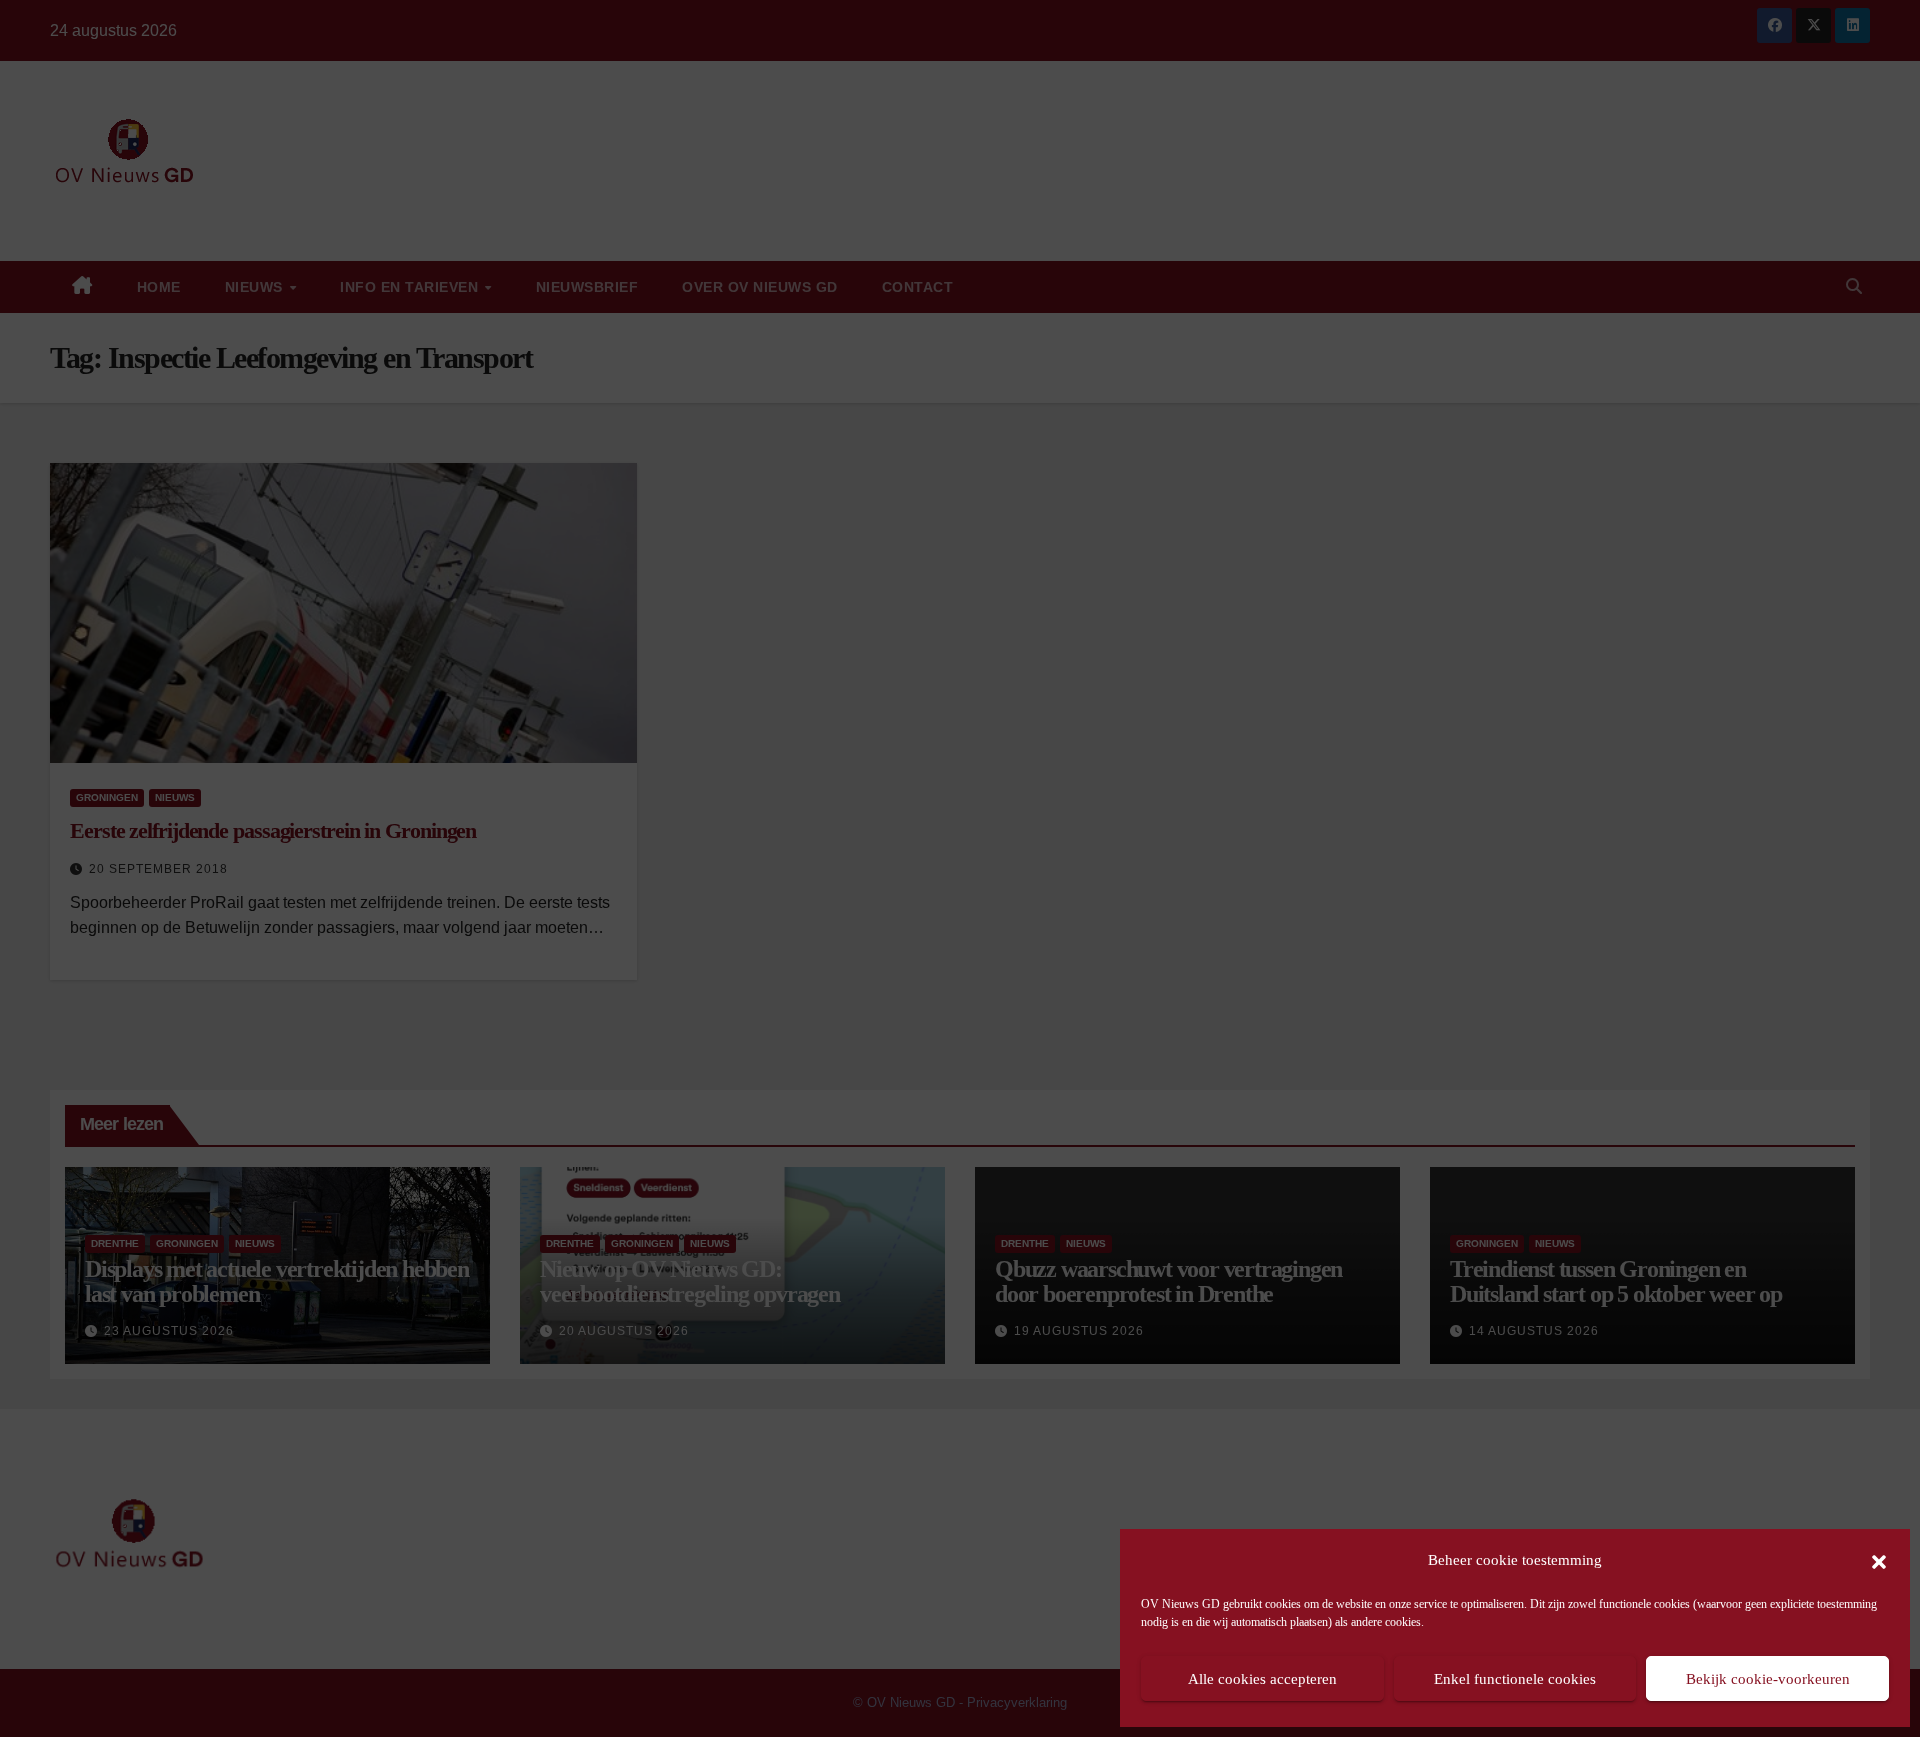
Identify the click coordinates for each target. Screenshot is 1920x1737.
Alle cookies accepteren (1262, 1679)
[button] (1879, 1560)
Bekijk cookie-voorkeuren (1768, 1679)
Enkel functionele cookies (1515, 1679)
